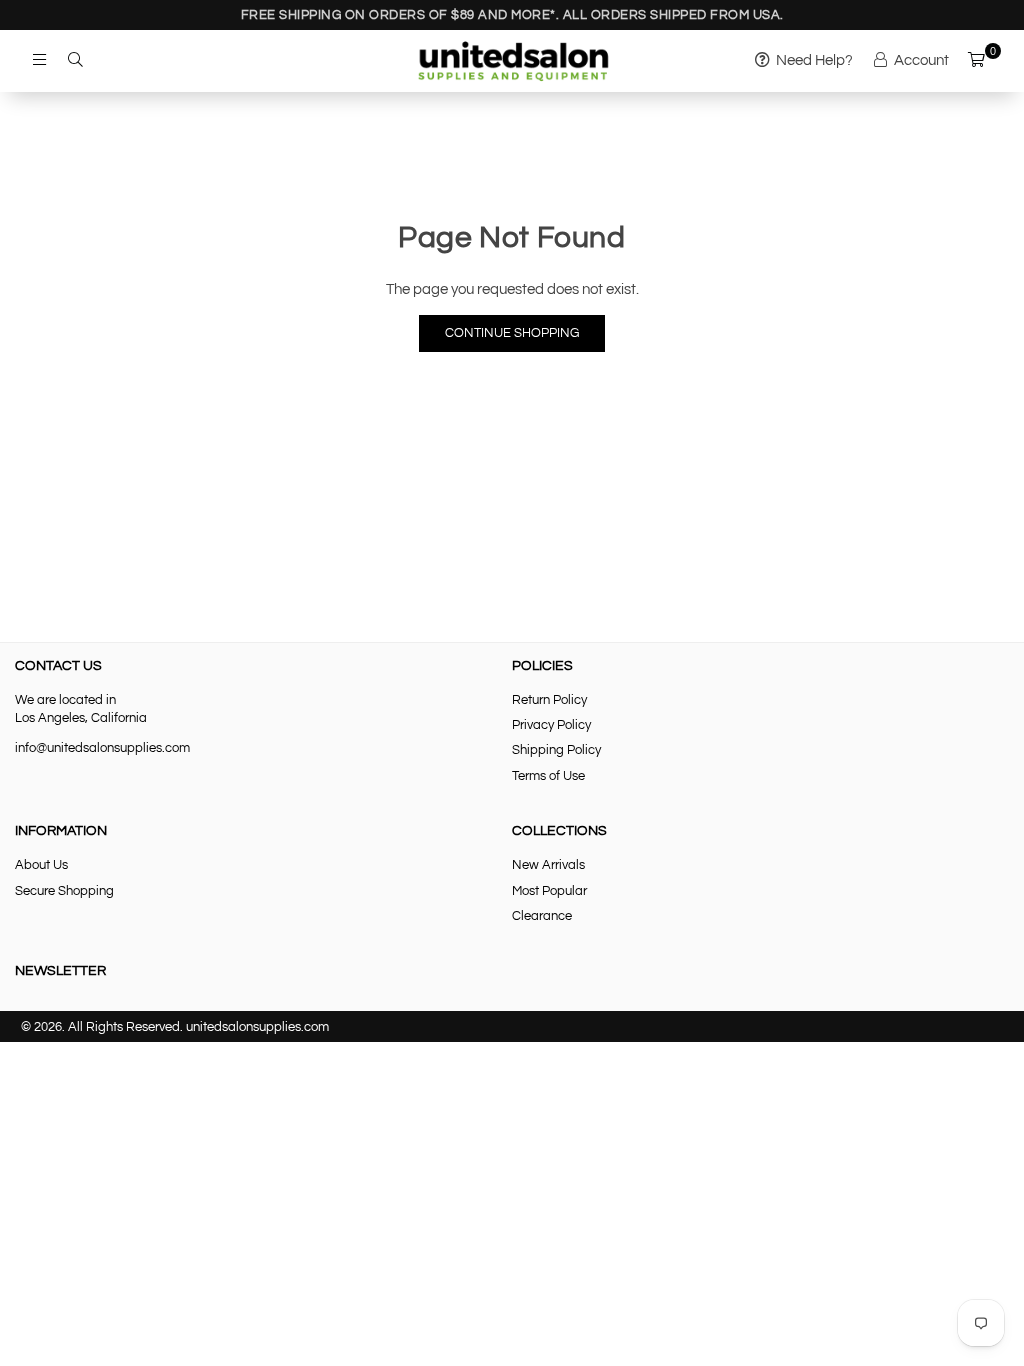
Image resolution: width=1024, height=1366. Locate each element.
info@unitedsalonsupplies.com (102, 748)
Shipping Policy (556, 750)
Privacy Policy (551, 725)
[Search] (75, 61)
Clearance (542, 916)
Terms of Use (548, 776)
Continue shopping (512, 333)
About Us (41, 865)
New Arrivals (548, 865)
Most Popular (549, 891)
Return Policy (549, 700)
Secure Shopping (64, 891)
